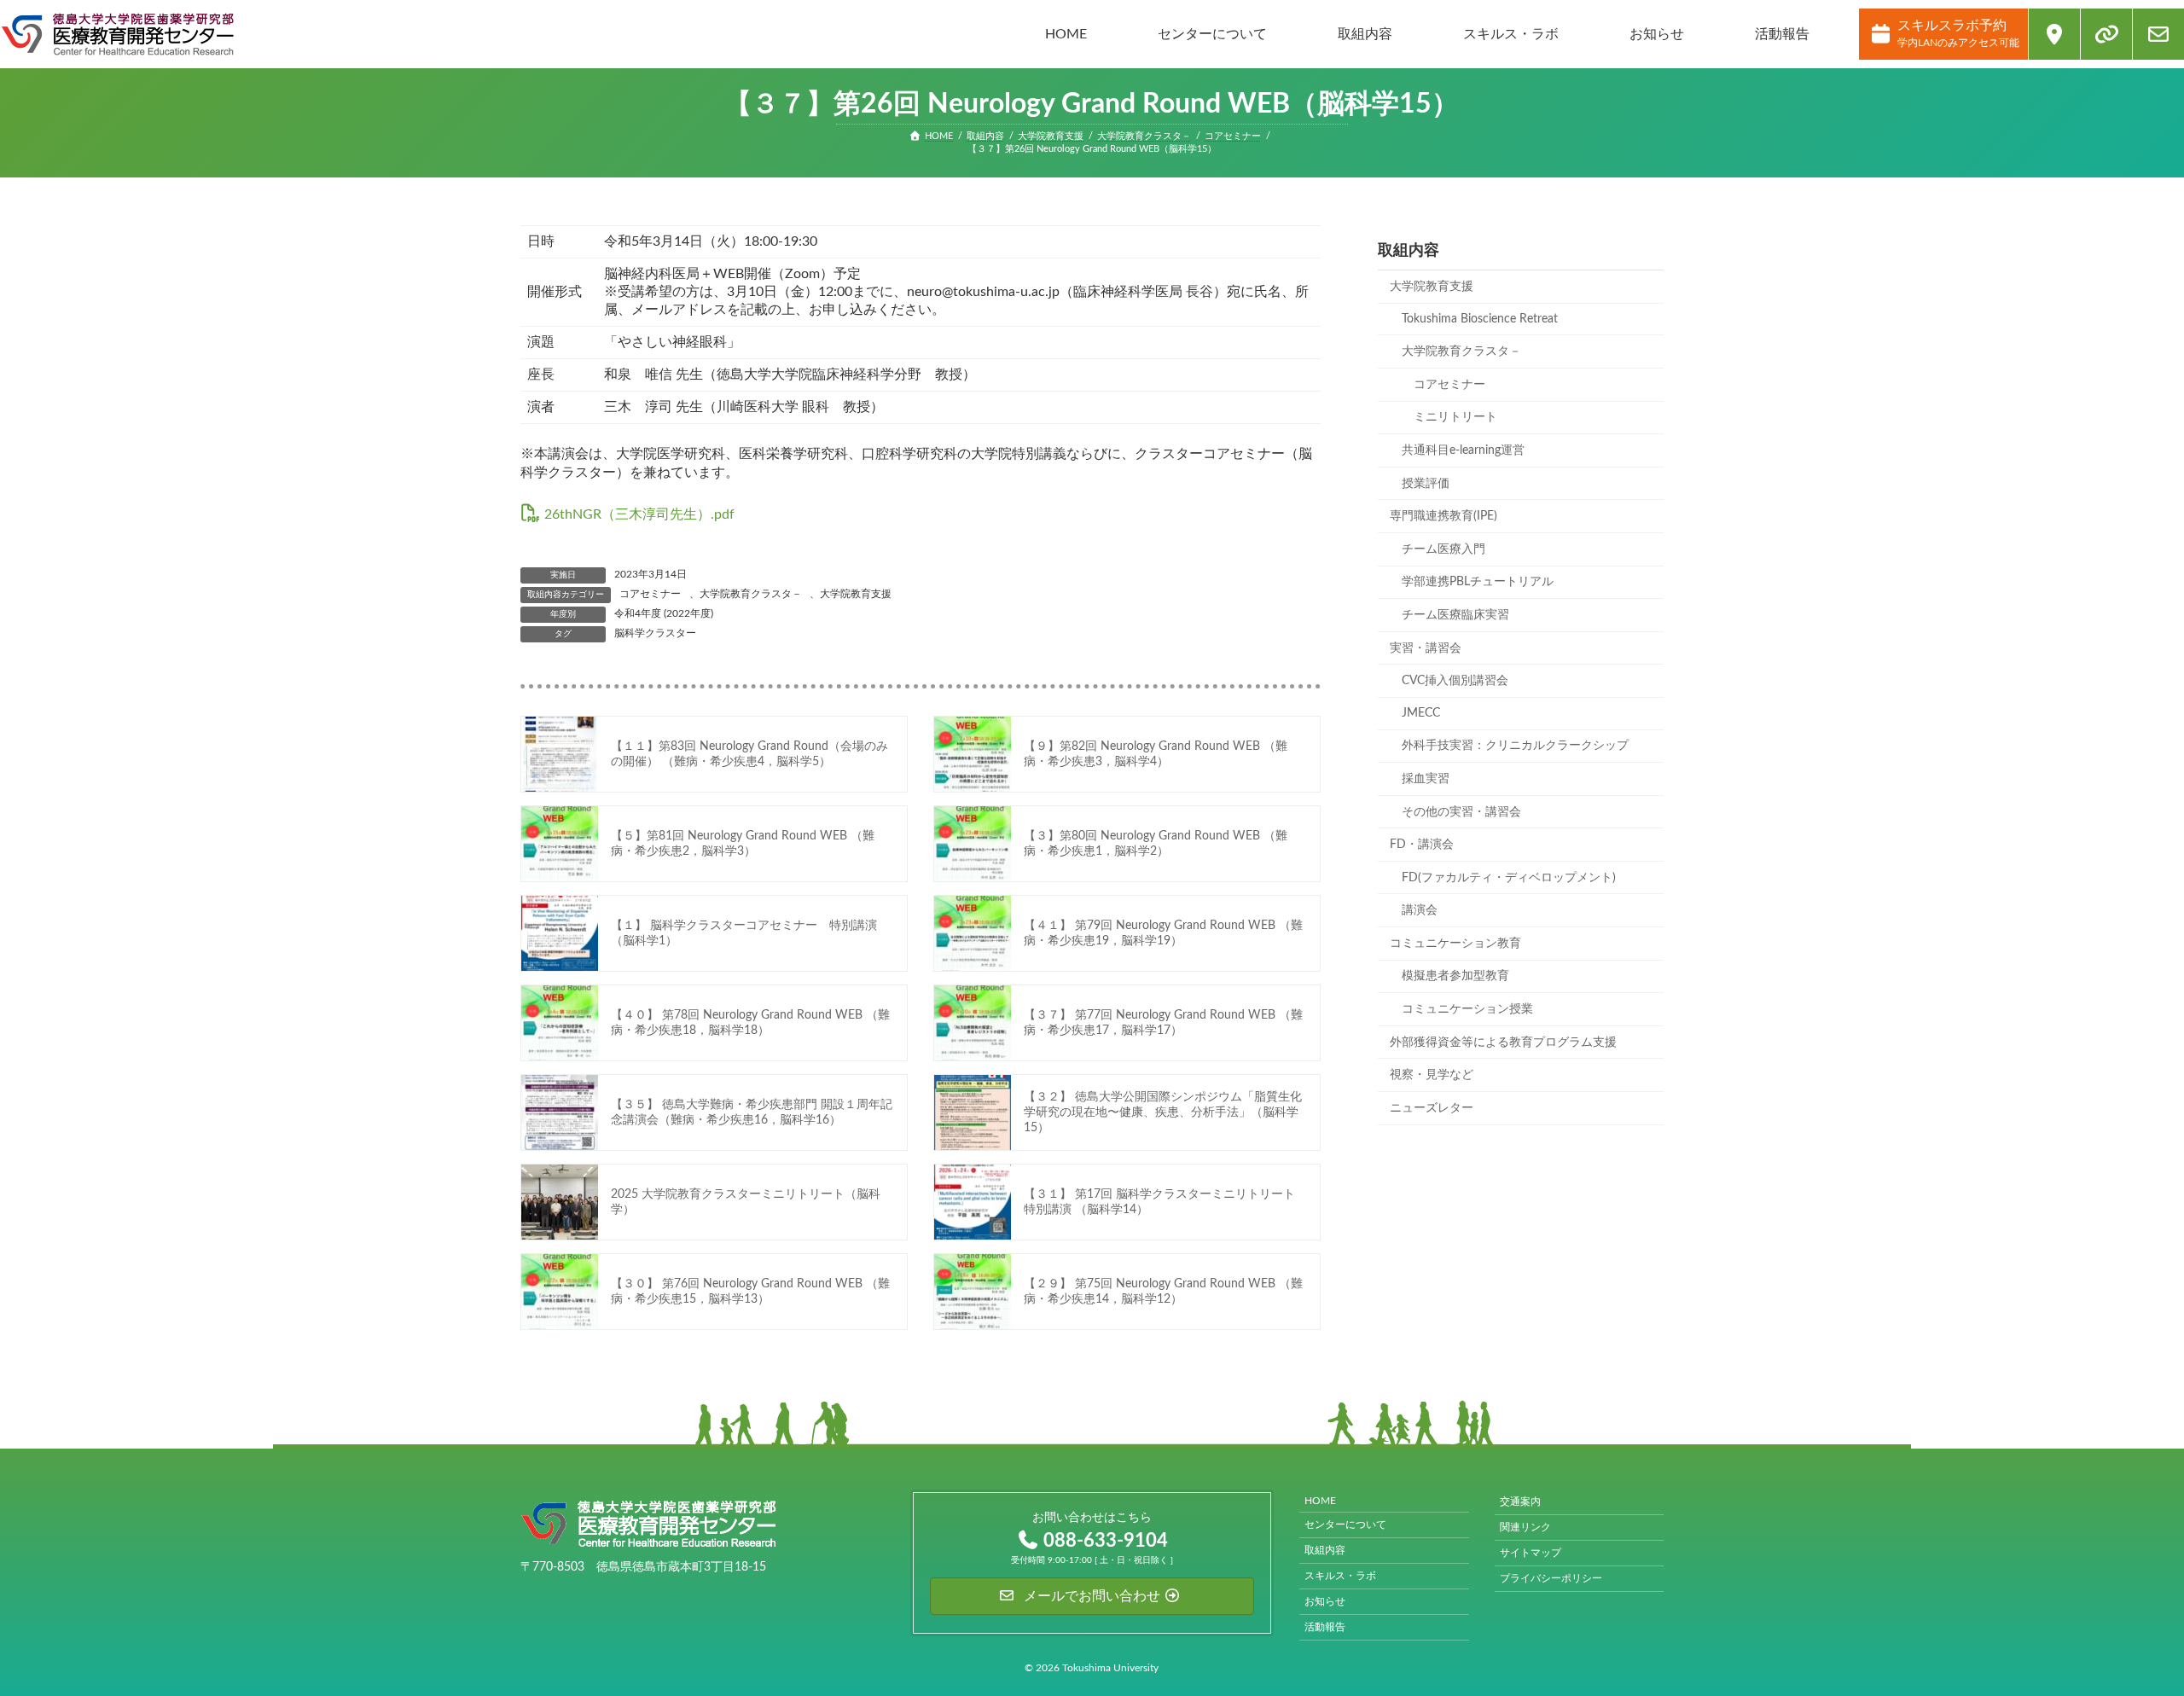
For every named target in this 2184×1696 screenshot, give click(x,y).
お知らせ (1325, 1601)
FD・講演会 (1422, 845)
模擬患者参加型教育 (1455, 976)
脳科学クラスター (655, 633)
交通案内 (1520, 1501)
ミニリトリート (1455, 417)
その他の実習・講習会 (1461, 811)
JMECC (1421, 713)
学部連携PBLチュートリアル (1478, 582)
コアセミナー (650, 594)
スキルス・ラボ (1340, 1576)
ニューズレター (1432, 1108)
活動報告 (1325, 1627)
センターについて (1345, 1525)
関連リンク (1525, 1527)
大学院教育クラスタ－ (751, 594)
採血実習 (1426, 779)
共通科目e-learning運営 (1463, 450)
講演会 (1420, 910)
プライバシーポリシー (1551, 1578)
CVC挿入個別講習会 (1455, 681)
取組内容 (1325, 1550)
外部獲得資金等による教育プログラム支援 (1503, 1042)
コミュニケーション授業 (1467, 1009)
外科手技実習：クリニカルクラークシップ (1515, 746)
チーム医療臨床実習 (1455, 615)
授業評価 (1426, 483)
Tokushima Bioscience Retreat (1480, 318)
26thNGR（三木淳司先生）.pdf (639, 514)
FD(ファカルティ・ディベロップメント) (1509, 877)
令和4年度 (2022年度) (664, 613)
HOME (1320, 1501)
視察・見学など (1432, 1075)
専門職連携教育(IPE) (1443, 516)
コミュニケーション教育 (1455, 944)
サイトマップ (1531, 1553)
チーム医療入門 (1443, 549)
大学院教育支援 (856, 594)
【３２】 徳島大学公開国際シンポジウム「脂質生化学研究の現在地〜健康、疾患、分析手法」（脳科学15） (1163, 1112)
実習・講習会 (1426, 648)
